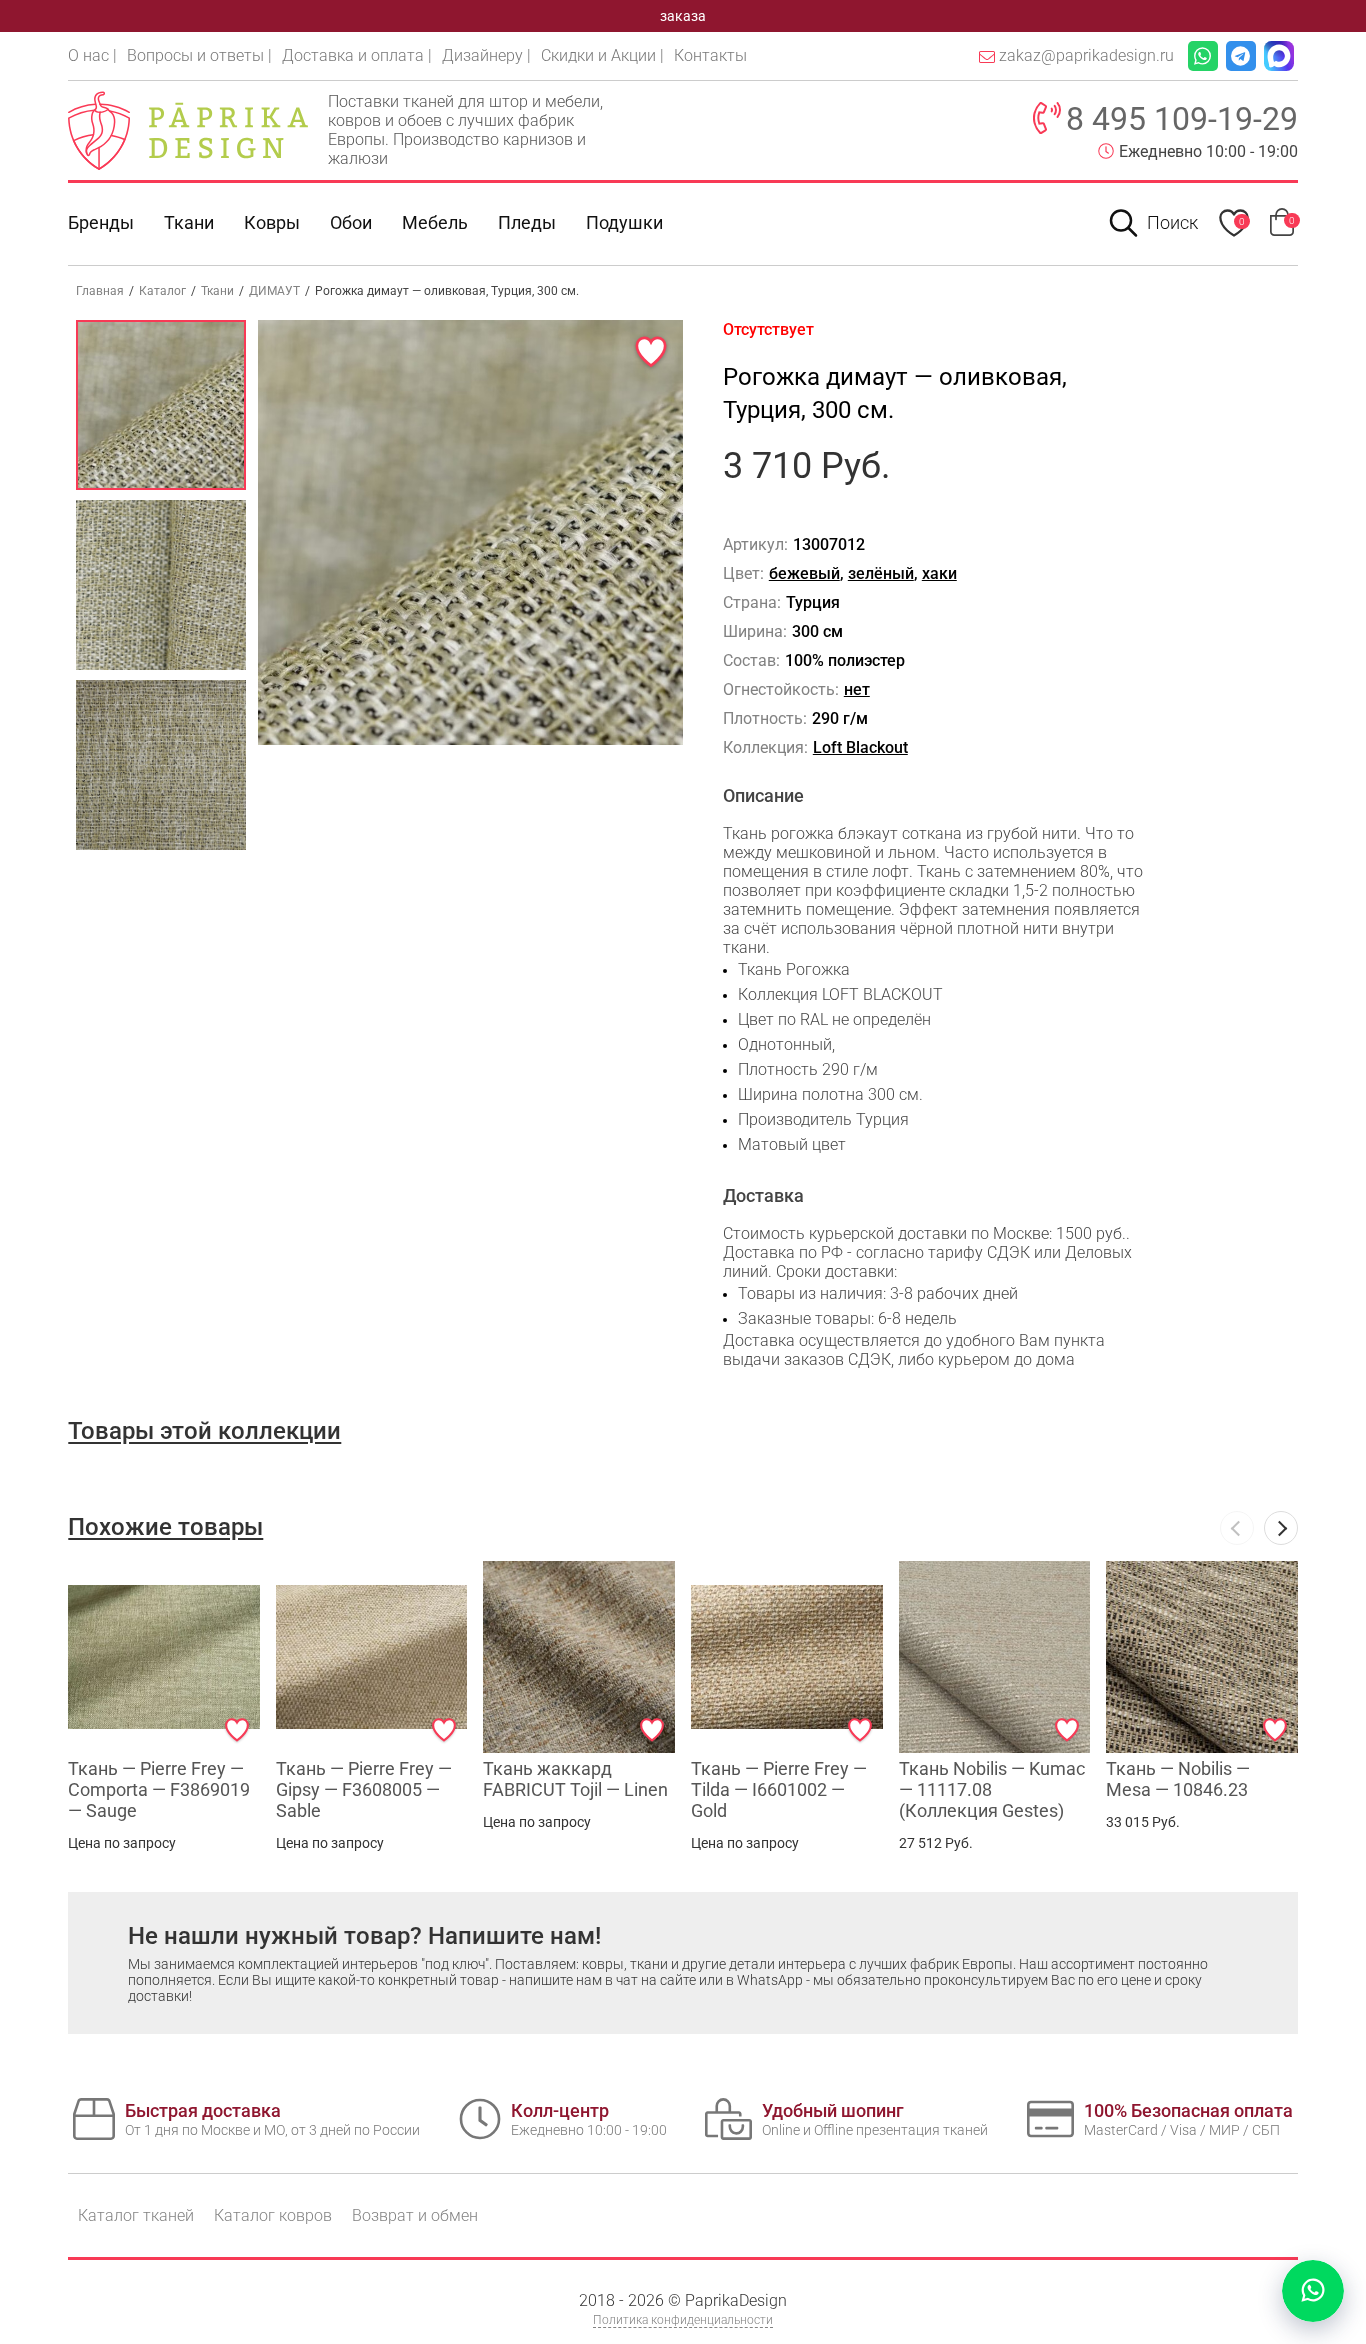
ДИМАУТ (274, 291)
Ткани (217, 291)
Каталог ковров (273, 2215)
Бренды (101, 222)
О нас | (92, 55)
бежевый (804, 573)
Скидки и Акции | (602, 55)
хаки (939, 573)
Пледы (527, 222)
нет (857, 689)
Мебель (435, 222)
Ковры (272, 222)
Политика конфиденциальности (683, 2320)
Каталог (162, 291)
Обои (351, 222)
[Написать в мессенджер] (1313, 2291)
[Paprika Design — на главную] (188, 130)
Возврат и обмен (415, 2215)
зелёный (881, 573)
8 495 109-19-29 (1182, 119)
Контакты (710, 55)
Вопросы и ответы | (199, 55)
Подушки (624, 222)
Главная (100, 291)
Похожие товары (165, 1527)
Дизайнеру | (486, 55)
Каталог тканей (136, 2215)
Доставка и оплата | (357, 55)
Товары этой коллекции (204, 1431)
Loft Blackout (860, 747)
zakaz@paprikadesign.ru (1086, 55)
